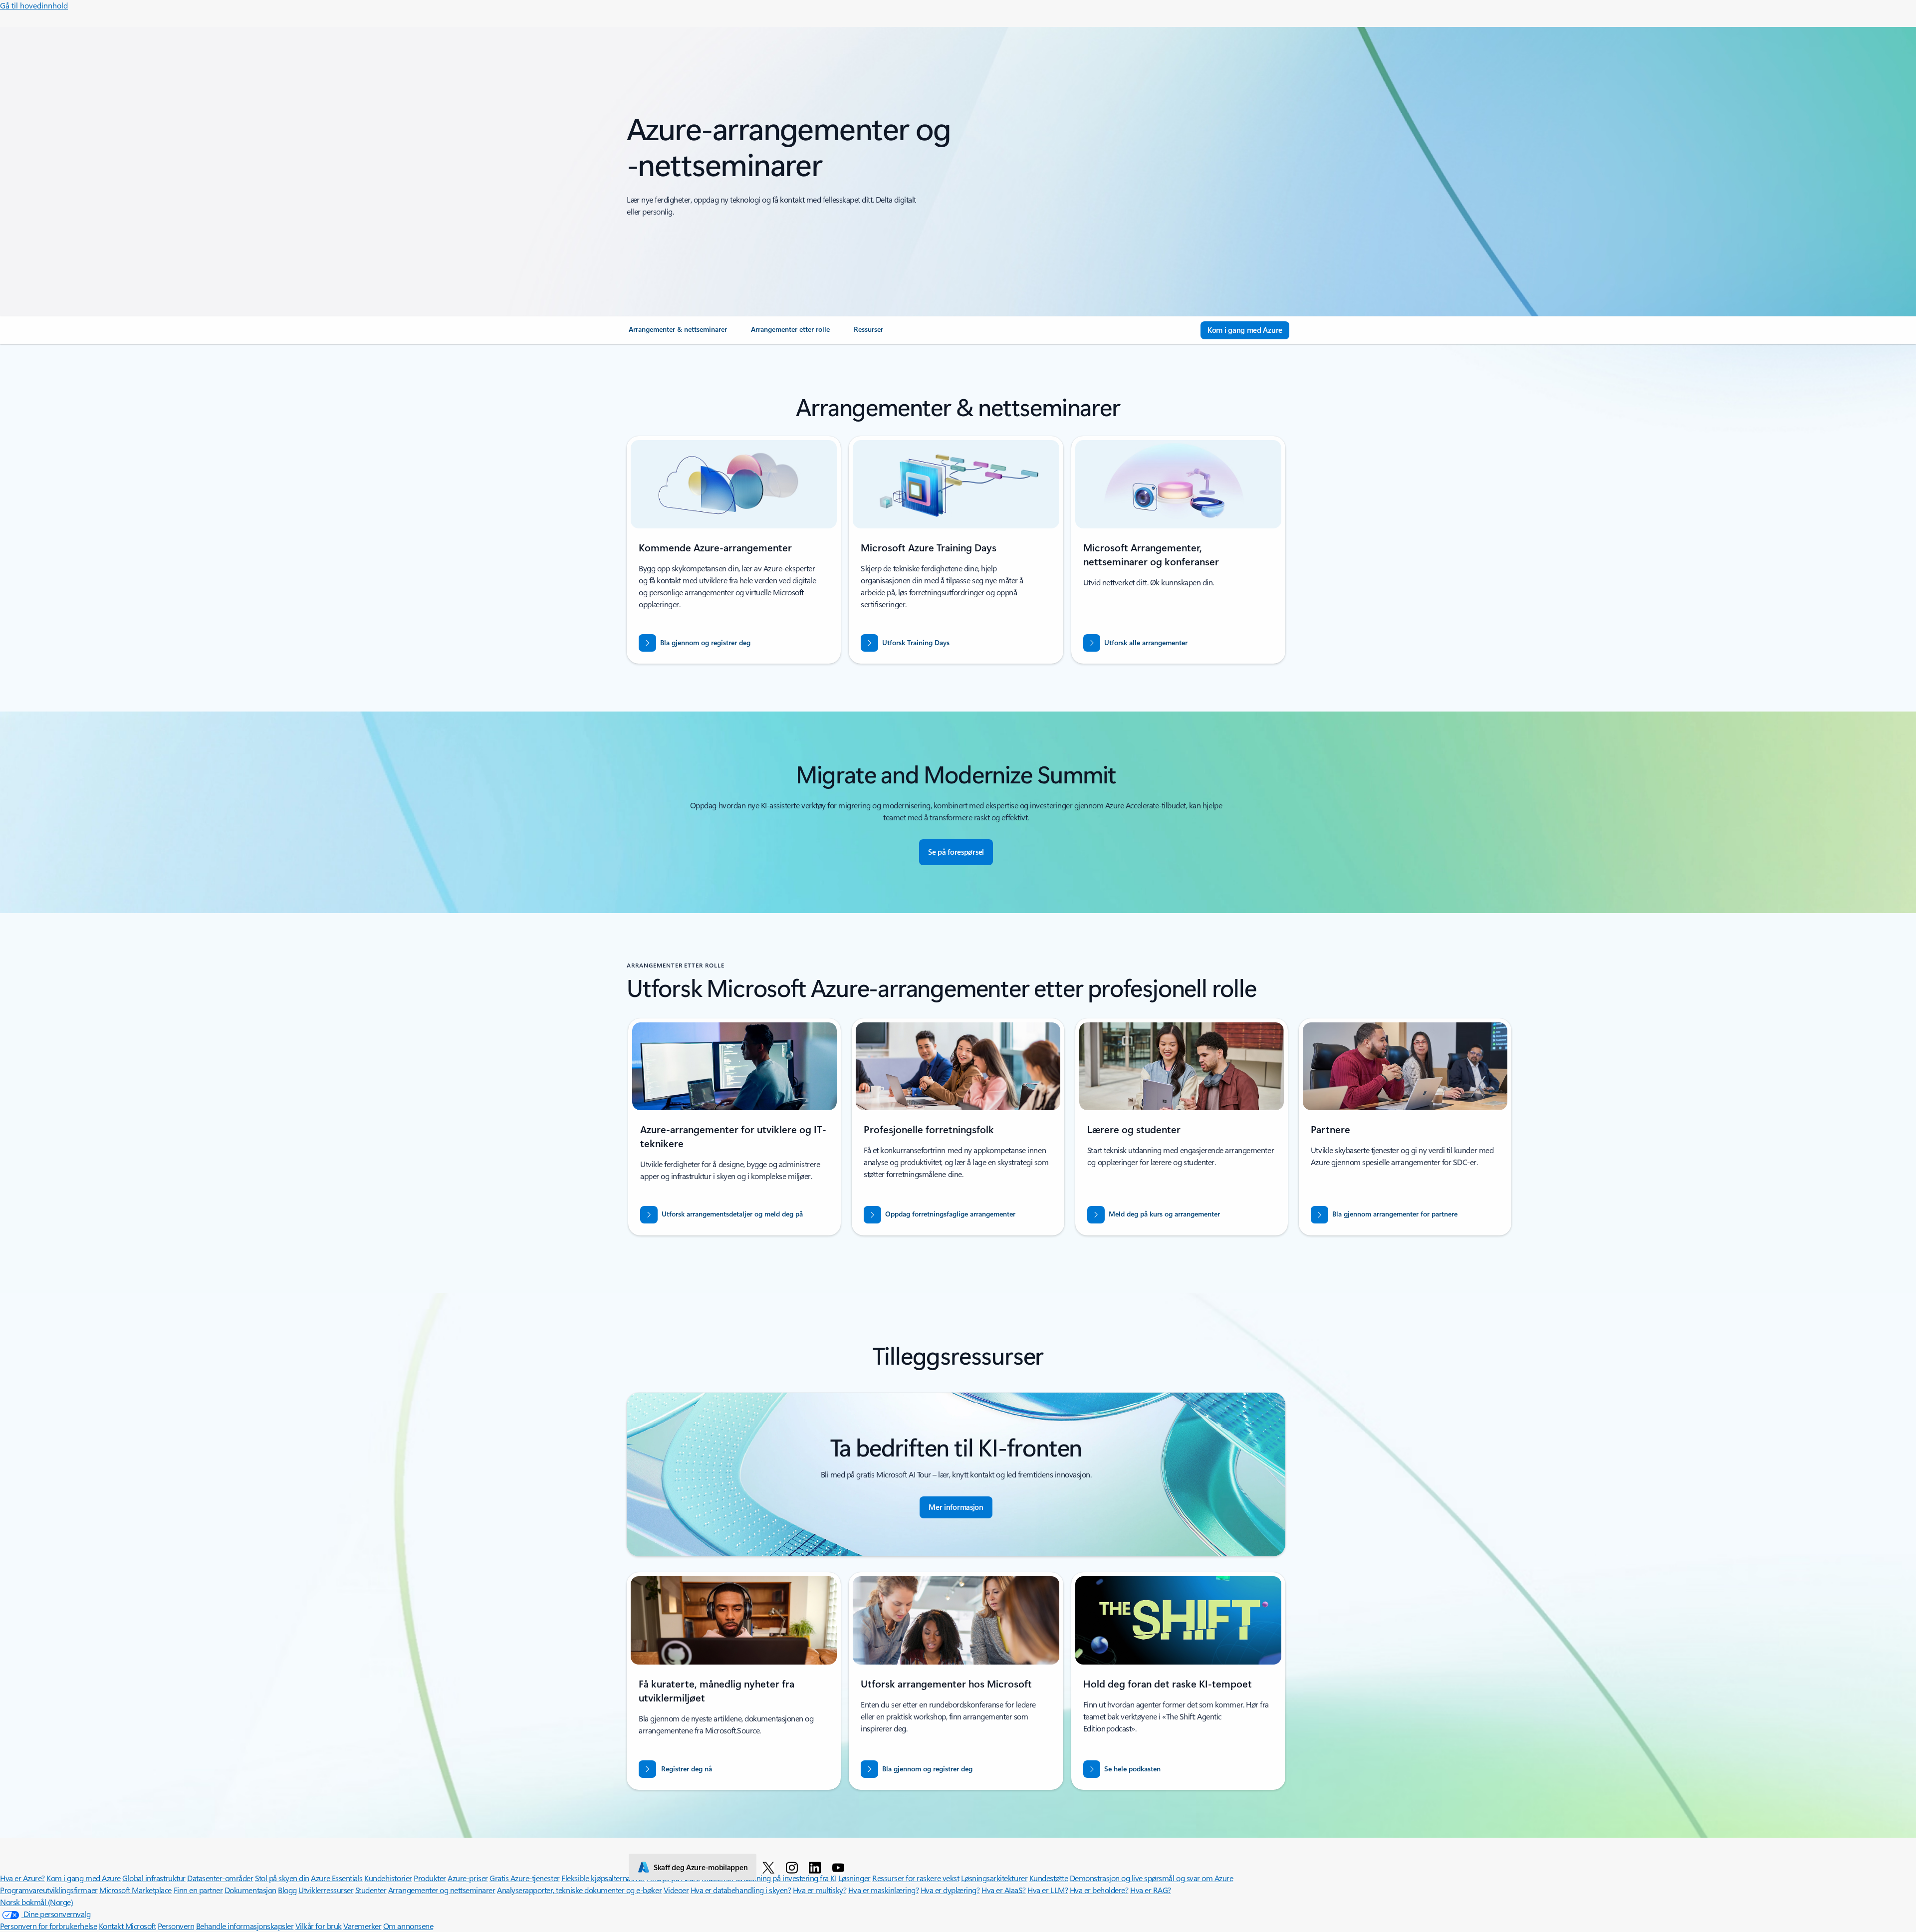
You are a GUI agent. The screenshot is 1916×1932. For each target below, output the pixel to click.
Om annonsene (408, 1926)
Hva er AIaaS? (1004, 1890)
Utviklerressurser (326, 1890)
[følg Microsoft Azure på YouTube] (840, 1867)
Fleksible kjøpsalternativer (603, 1878)
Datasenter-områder (220, 1878)
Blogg (287, 1890)
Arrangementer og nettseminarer (442, 1890)
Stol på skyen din (282, 1878)
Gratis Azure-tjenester (524, 1878)
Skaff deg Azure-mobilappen (701, 1867)
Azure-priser (468, 1878)
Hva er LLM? (1048, 1890)
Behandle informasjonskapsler (245, 1926)
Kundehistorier (388, 1878)
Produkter (430, 1878)
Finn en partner (198, 1890)
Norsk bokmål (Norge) (36, 1902)
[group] (734, 1127)
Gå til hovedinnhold (34, 5)
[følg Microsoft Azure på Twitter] (770, 1867)
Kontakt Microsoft (127, 1926)
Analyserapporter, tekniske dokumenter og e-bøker (579, 1890)
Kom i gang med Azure (83, 1878)
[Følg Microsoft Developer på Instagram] (794, 1867)
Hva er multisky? (820, 1890)
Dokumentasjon (250, 1890)
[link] (678, 333)
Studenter (371, 1890)
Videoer (676, 1890)
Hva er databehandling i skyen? (741, 1890)
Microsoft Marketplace (135, 1890)
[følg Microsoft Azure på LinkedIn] (817, 1867)
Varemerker (362, 1926)
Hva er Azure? (22, 1878)
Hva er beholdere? (1099, 1890)
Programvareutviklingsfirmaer (49, 1890)
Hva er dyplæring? (950, 1890)
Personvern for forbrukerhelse (48, 1926)
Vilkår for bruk (319, 1926)
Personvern (176, 1926)
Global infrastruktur (154, 1878)
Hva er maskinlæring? (883, 1890)
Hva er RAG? (1151, 1890)
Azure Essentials (337, 1878)
